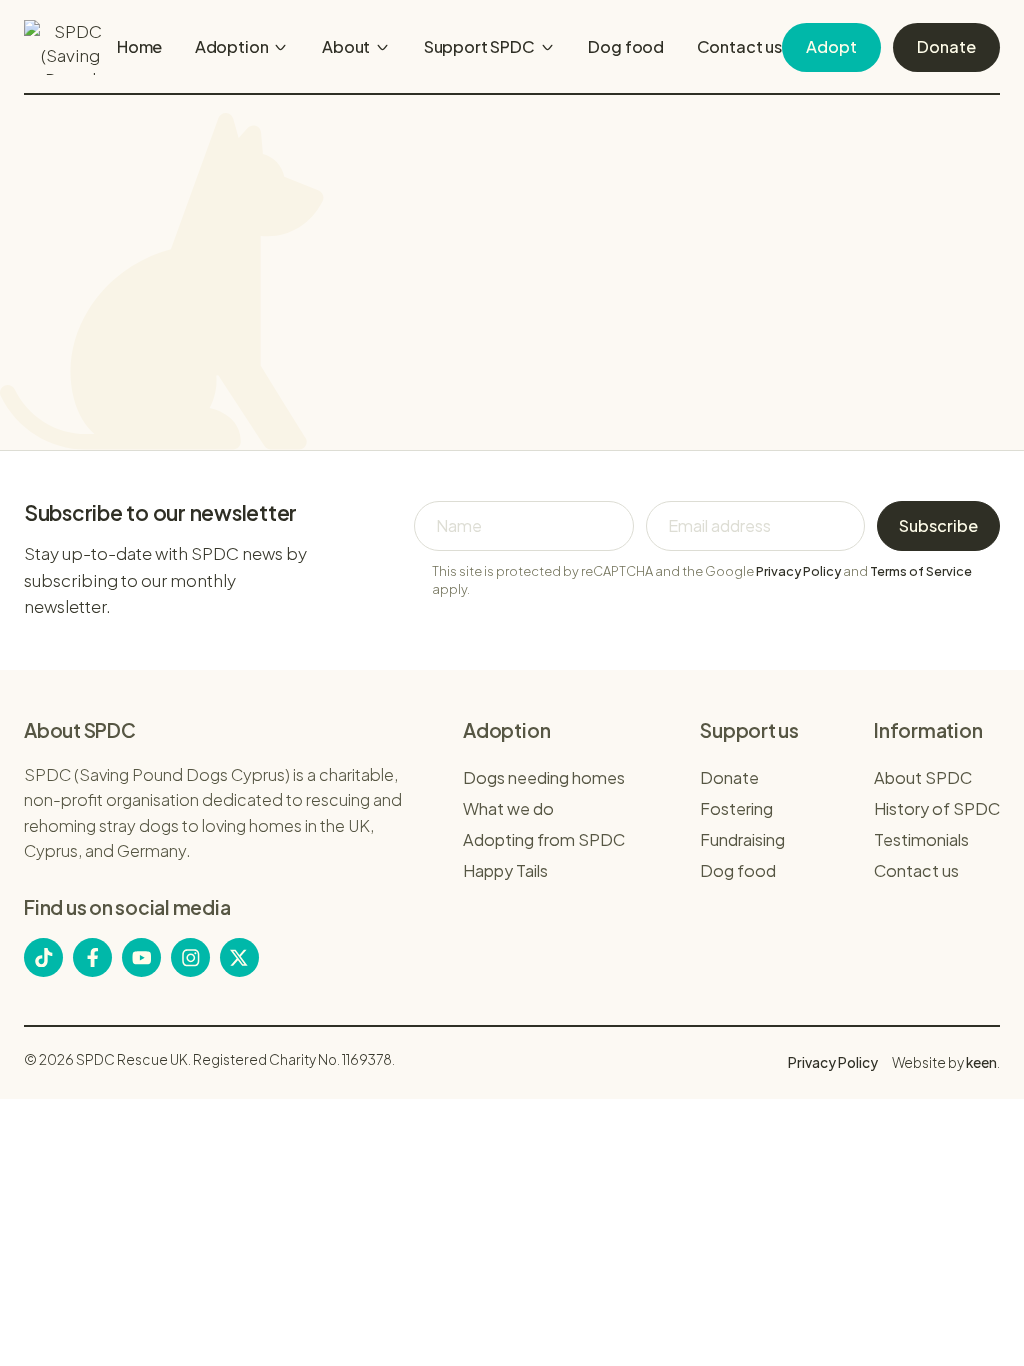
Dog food (626, 46)
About (346, 46)
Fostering (736, 808)
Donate (946, 46)
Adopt (831, 46)
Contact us (739, 46)
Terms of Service (921, 571)
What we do (508, 808)
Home (139, 46)
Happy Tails (505, 870)
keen (981, 1062)
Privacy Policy (798, 571)
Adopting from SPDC (544, 839)
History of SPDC (937, 808)
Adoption (232, 46)
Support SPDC (479, 46)
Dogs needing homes (544, 777)
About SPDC (923, 777)
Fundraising (742, 839)
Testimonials (921, 839)
